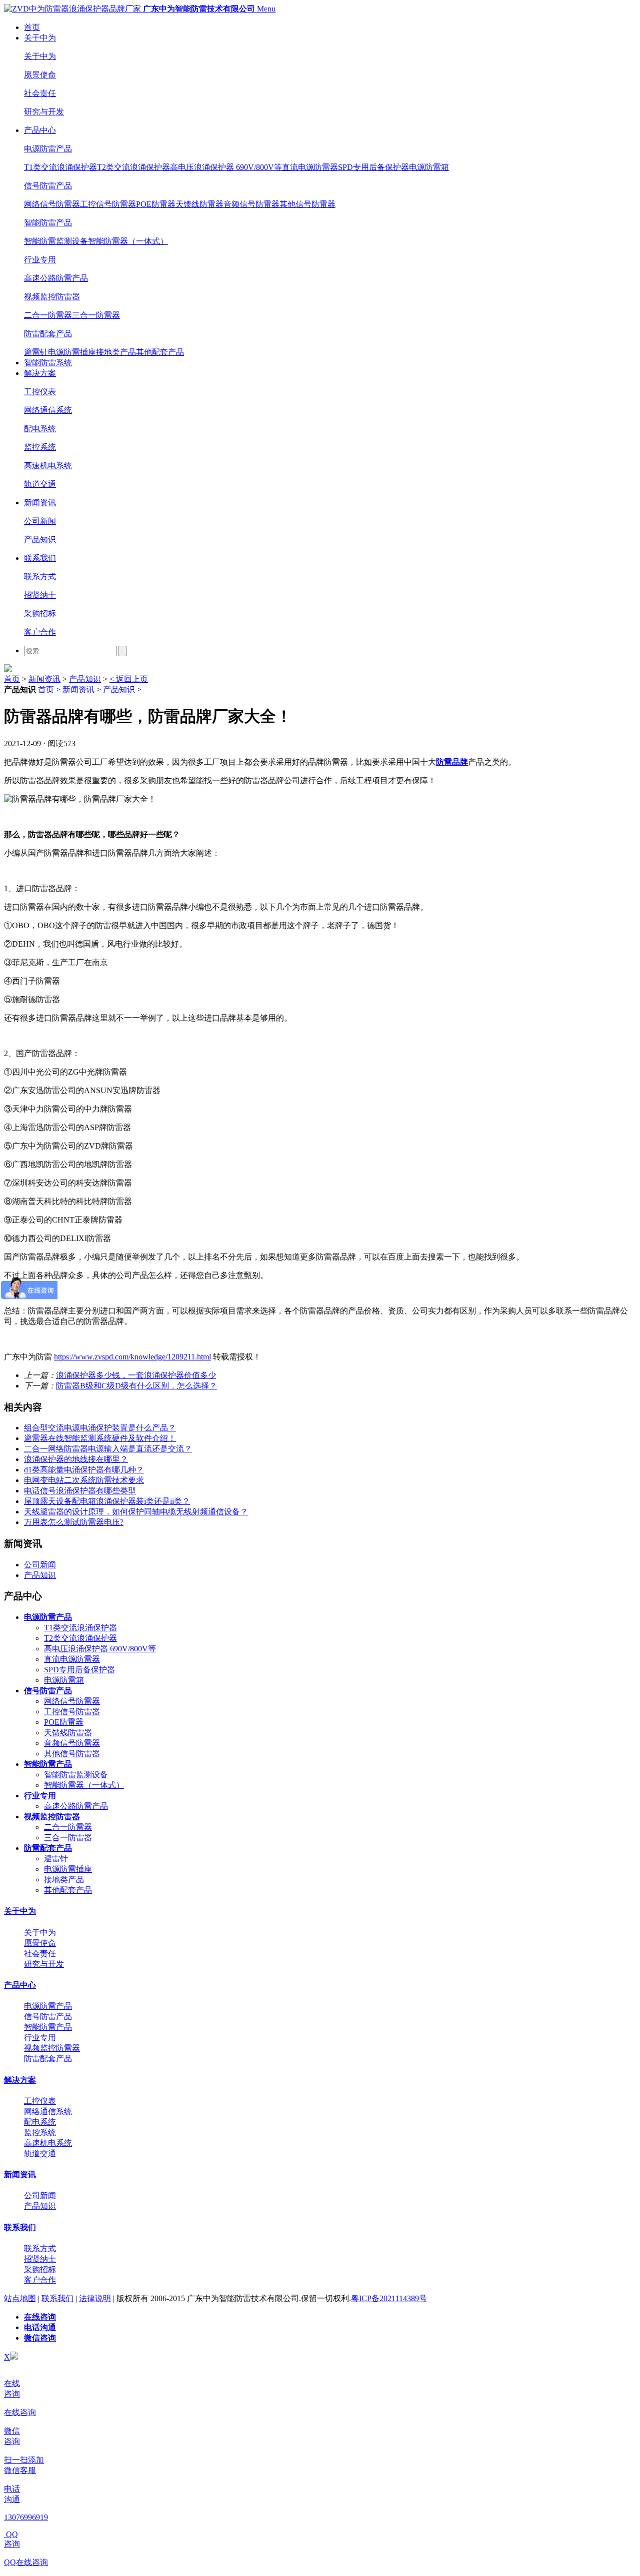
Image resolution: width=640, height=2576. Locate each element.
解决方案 (40, 373)
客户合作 (40, 632)
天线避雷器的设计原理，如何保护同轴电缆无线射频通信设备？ (136, 1512)
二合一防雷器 (48, 315)
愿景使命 (40, 75)
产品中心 (40, 130)
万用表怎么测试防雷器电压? (74, 1522)
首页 (32, 27)
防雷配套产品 (48, 334)
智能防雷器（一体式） (128, 241)
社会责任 (40, 93)
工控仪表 (40, 392)
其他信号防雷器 (307, 204)
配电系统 (40, 429)
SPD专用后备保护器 (373, 167)
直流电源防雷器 (310, 167)
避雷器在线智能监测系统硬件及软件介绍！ (100, 1438)
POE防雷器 (156, 204)
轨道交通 (40, 484)
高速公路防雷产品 (56, 278)
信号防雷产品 (48, 186)
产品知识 (40, 540)
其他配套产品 (160, 352)
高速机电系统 (48, 466)
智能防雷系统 (48, 363)
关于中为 (40, 38)
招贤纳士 (40, 595)
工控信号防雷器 (108, 204)
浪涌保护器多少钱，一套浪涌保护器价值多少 (136, 1375)
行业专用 (40, 260)
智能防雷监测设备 (56, 241)
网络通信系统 (48, 410)
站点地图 (20, 2298)
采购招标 (40, 614)
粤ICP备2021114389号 (389, 2298)
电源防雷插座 (72, 352)
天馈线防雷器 (199, 204)
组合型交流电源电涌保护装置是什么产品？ (100, 1428)
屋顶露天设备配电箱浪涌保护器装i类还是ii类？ (107, 1501)
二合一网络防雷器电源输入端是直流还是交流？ (108, 1449)
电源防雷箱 (429, 167)
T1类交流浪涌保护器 (60, 167)
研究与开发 (44, 112)
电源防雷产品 (48, 149)
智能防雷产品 (48, 223)
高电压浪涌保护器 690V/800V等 (226, 167)
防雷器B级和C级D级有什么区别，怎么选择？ (136, 1386)
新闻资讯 (40, 503)
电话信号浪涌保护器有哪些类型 (80, 1491)
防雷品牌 (452, 762)
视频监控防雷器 (52, 297)
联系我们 (40, 558)
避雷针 (36, 352)
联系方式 (40, 577)
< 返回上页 (129, 679)
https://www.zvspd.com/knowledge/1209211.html (132, 1357)
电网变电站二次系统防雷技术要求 (84, 1480)
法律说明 (95, 2298)
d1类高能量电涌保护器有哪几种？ (84, 1470)
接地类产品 (116, 352)
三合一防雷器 (96, 315)
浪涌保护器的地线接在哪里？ (76, 1459)
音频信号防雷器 (251, 204)
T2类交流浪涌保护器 (133, 167)
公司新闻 (40, 521)
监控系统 (40, 447)
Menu (266, 9)
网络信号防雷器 (52, 204)
